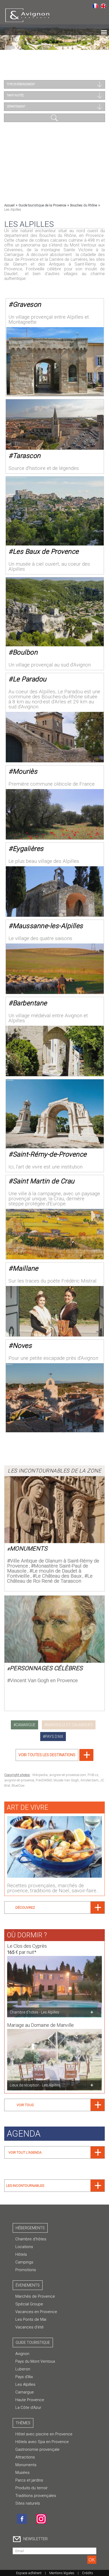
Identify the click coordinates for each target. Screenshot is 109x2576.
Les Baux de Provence (46, 551)
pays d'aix (54, 1737)
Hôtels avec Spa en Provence (42, 2442)
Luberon (23, 2369)
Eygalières (28, 849)
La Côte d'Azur (28, 2408)
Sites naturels (28, 2503)
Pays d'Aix (24, 2377)
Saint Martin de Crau (44, 1181)
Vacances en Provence (36, 2312)
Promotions (26, 2270)
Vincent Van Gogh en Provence (44, 1680)
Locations (24, 2247)
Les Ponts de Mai (31, 2319)
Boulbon (25, 652)
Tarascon (27, 456)
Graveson (27, 304)
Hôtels (21, 2254)
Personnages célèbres (46, 1668)
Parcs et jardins (29, 2480)
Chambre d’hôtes (31, 2239)
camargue (26, 1725)
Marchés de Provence (35, 2296)
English (103, 6)
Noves (22, 1346)
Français (95, 6)
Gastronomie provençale (37, 2449)
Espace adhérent (29, 2573)
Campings (24, 2262)
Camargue (25, 2392)
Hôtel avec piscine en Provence (44, 2434)
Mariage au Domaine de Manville (40, 2025)
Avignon (22, 2354)
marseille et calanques (70, 1725)
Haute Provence (30, 2400)
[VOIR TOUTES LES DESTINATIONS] (54, 1759)
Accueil (9, 205)
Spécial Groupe (29, 2304)
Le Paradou (30, 679)
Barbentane (30, 1003)
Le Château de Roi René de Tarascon (50, 1578)
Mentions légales (62, 2573)
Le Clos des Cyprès (27, 1946)
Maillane (26, 1268)
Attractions (25, 2457)
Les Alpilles (25, 2384)
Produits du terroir (31, 2488)
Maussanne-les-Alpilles (48, 926)
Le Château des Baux (58, 1576)
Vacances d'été (29, 2327)
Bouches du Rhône (84, 205)
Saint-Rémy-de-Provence (50, 1154)
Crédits (88, 2573)
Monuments (29, 1549)
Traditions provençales (36, 2496)
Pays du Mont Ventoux (35, 2361)
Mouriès (25, 771)
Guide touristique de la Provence (42, 205)
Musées (22, 2473)
